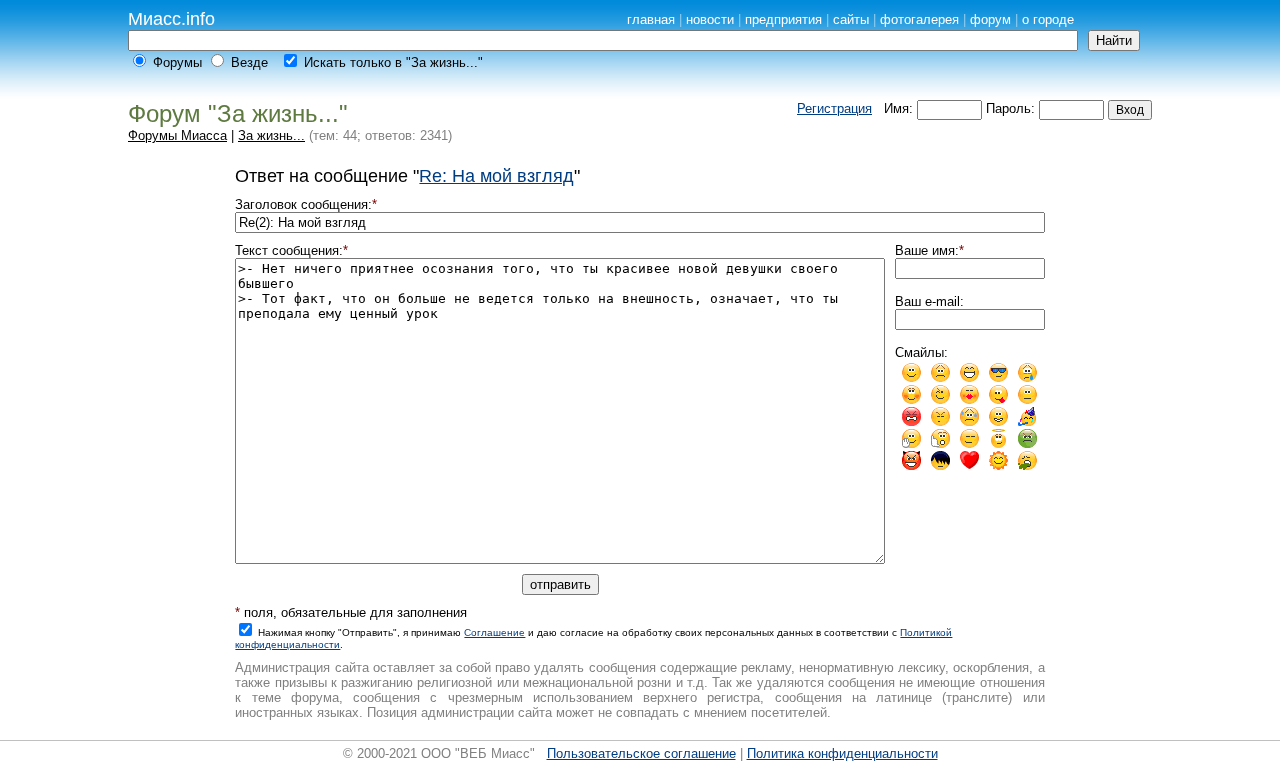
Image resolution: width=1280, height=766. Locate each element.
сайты (851, 19)
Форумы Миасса (177, 135)
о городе (1048, 19)
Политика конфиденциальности (842, 753)
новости (710, 19)
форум (990, 19)
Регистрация (834, 108)
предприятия (783, 19)
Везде (249, 62)
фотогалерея (919, 19)
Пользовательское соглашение (641, 753)
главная (651, 19)
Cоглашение (494, 632)
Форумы (177, 62)
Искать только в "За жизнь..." (393, 62)
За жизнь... (271, 135)
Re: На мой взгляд (496, 176)
